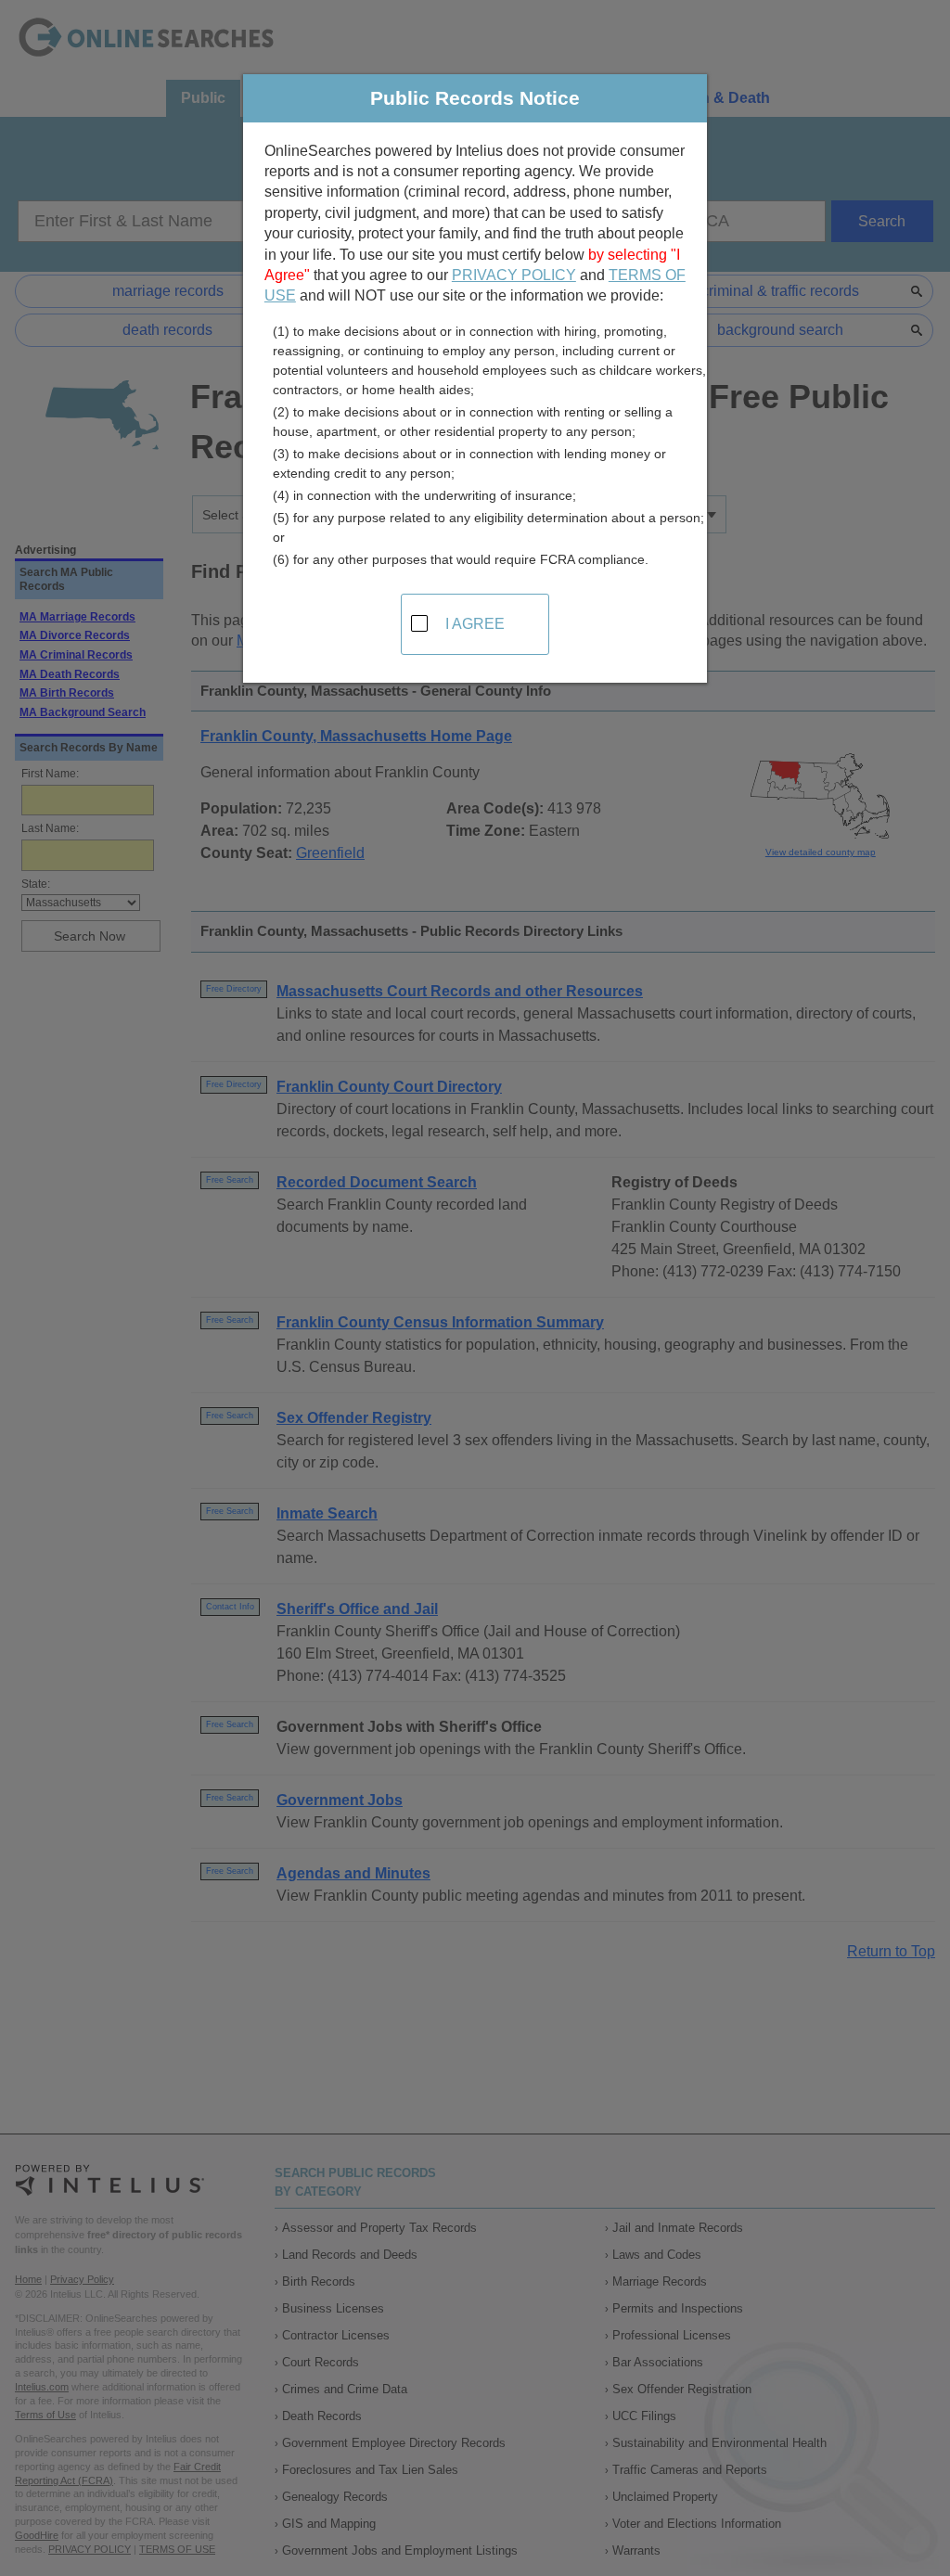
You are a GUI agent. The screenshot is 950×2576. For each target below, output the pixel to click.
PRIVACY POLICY (514, 275)
